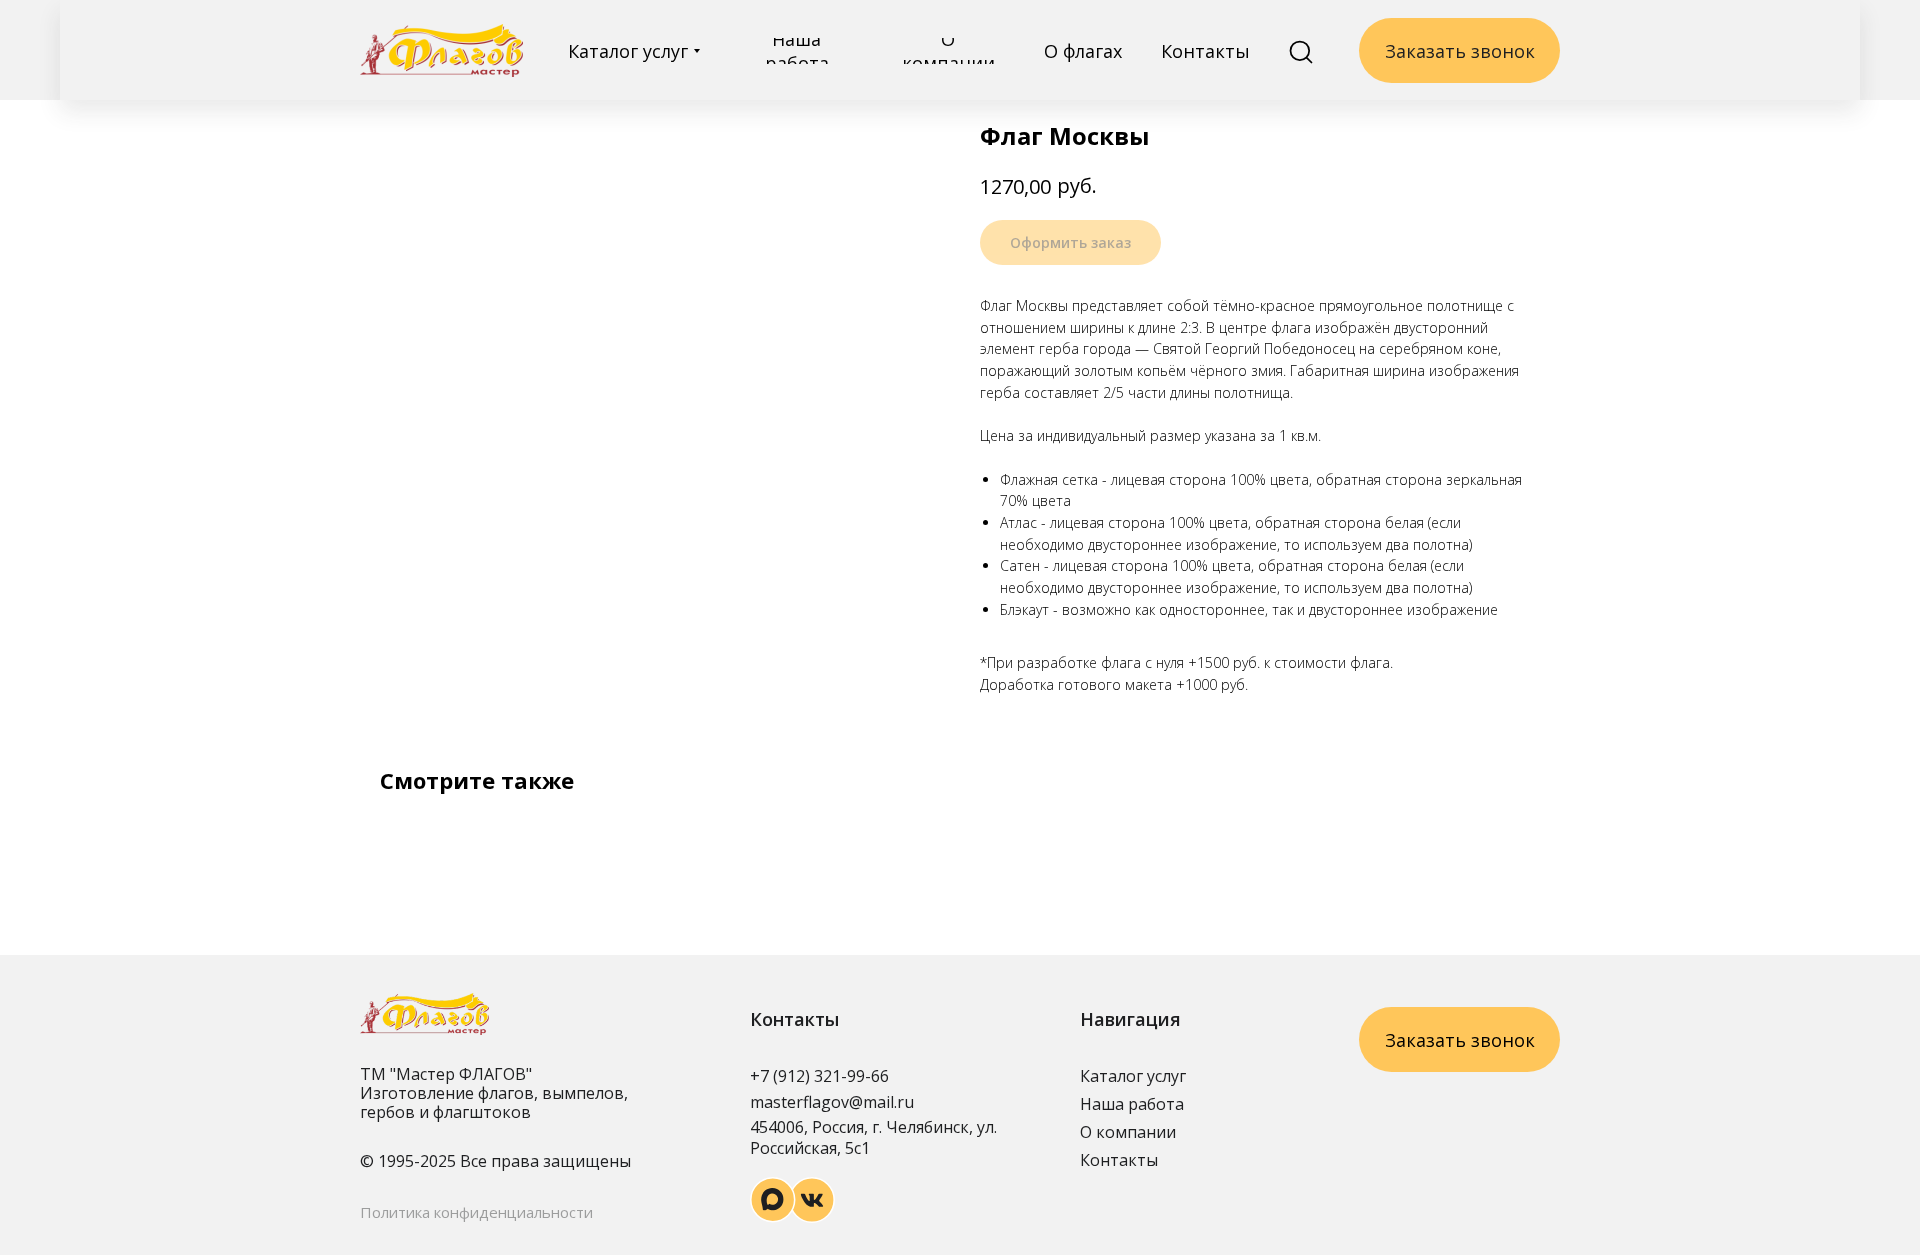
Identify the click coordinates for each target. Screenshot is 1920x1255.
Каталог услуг (1133, 1076)
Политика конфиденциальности (476, 1212)
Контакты (1119, 1160)
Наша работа (1132, 1104)
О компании (1128, 1132)
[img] (441, 50)
